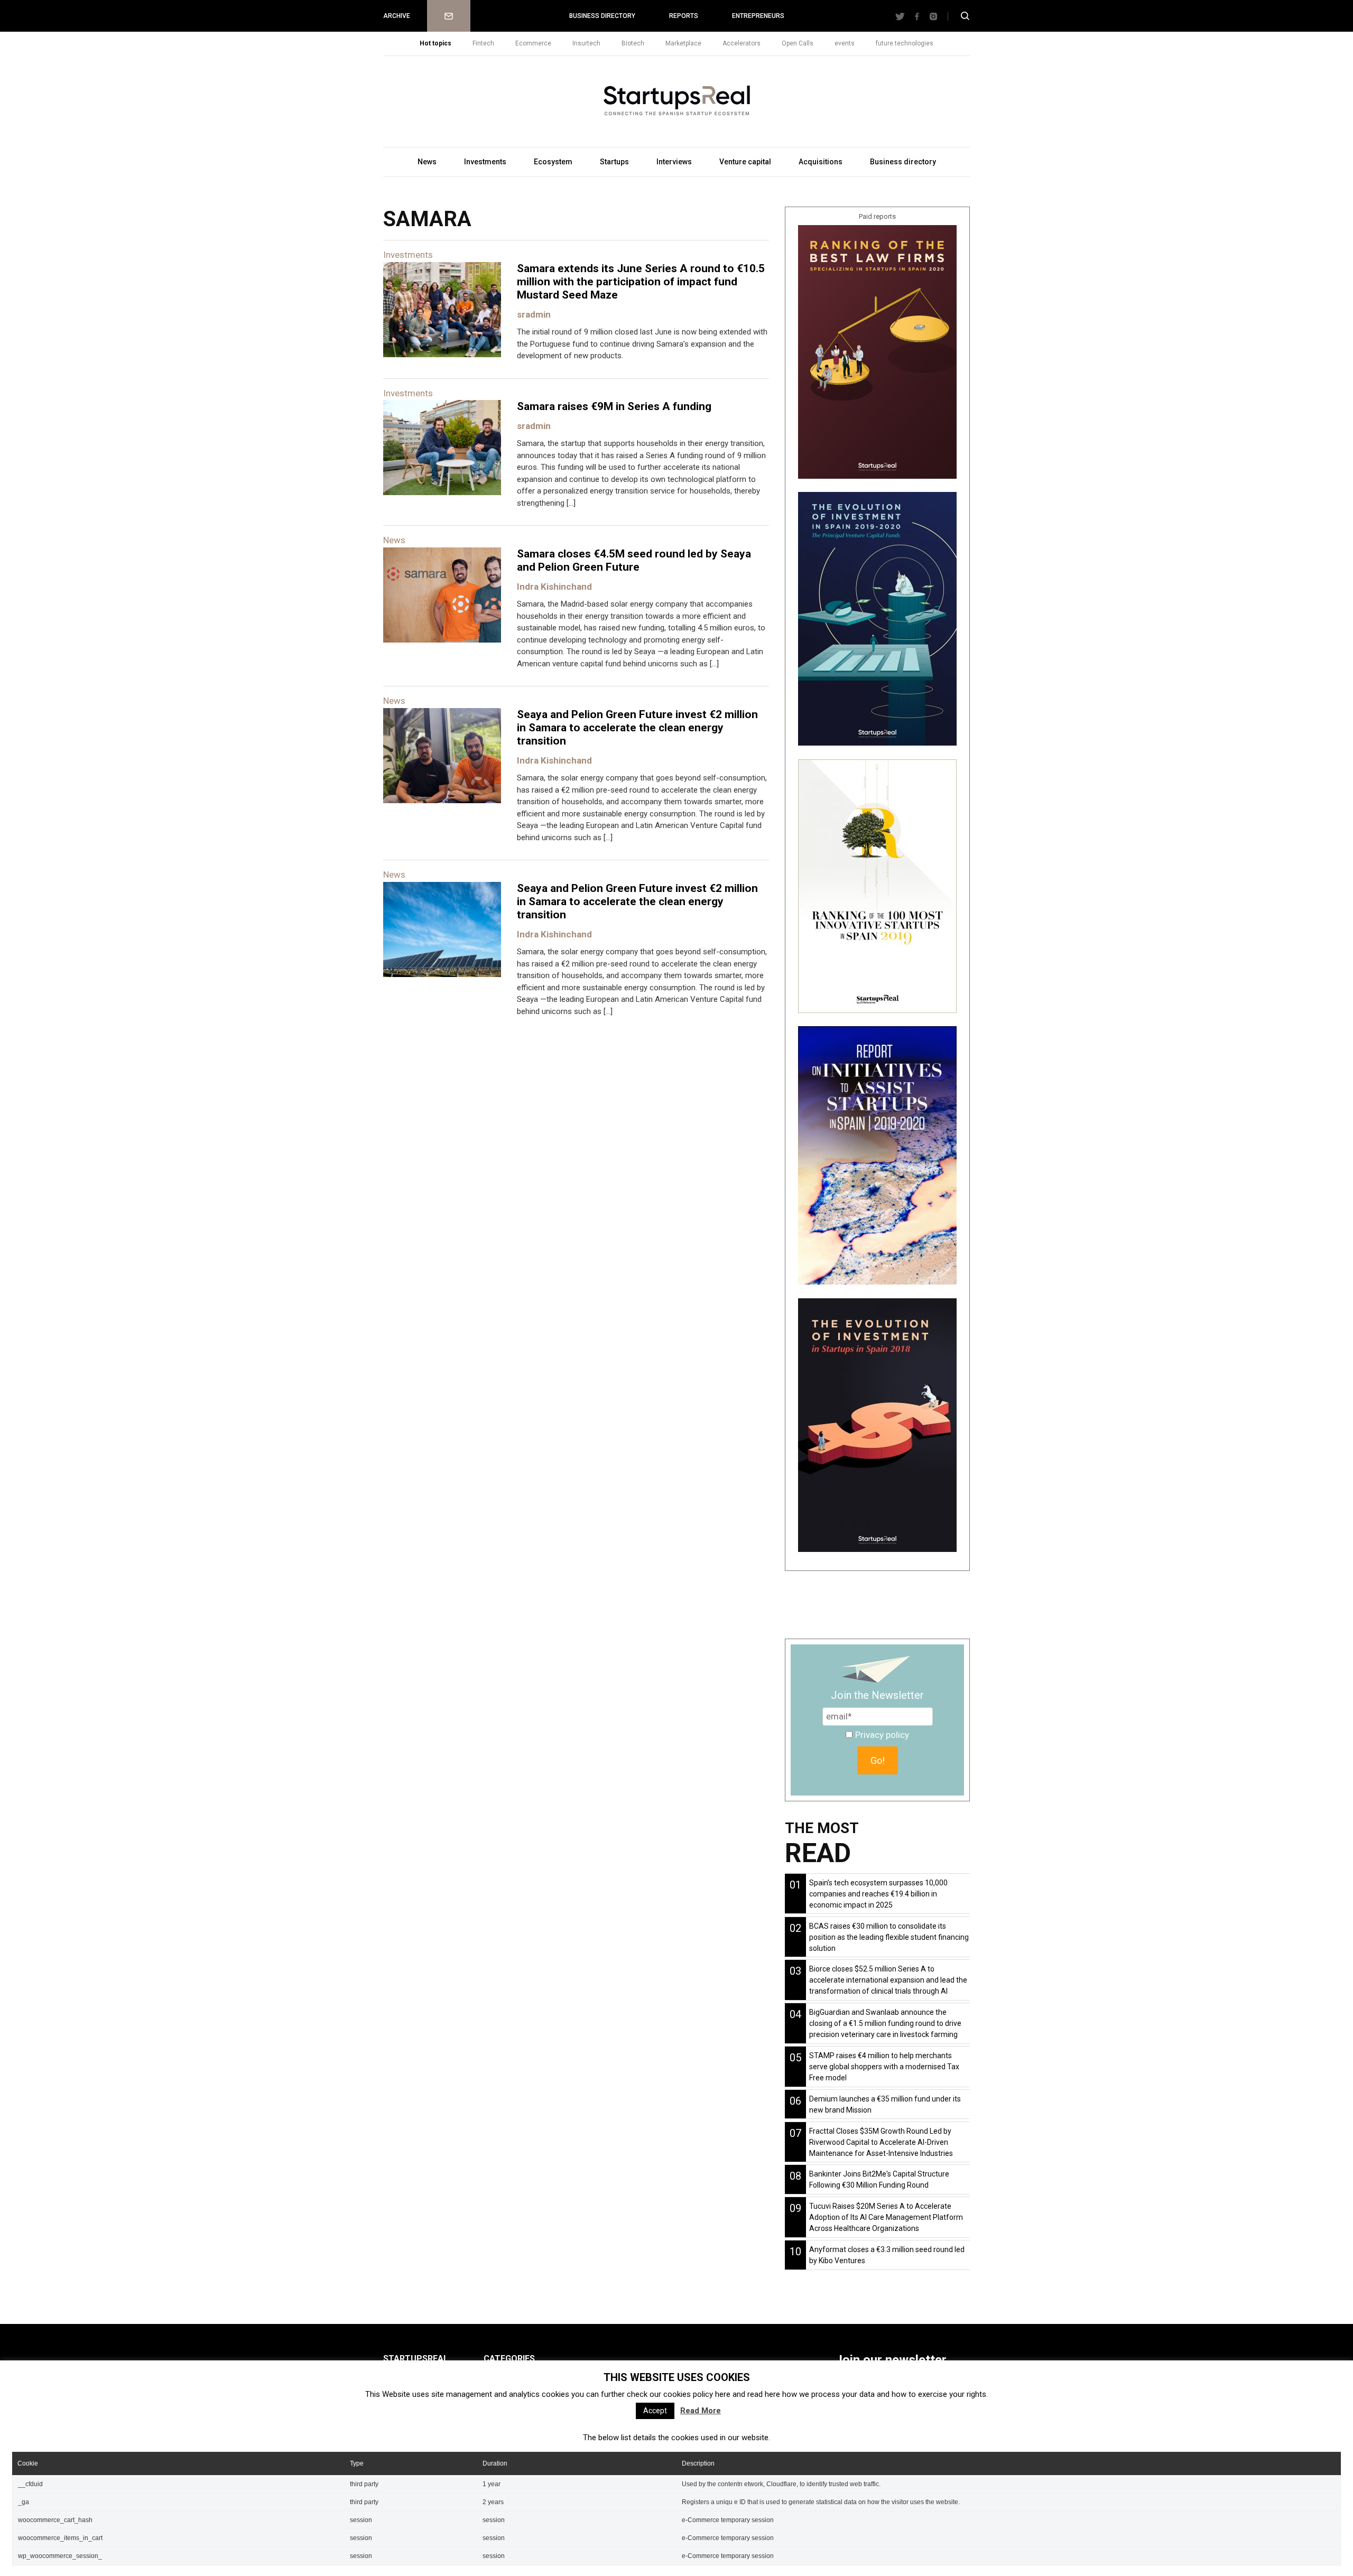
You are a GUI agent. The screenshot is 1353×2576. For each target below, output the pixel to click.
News (427, 162)
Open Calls (798, 43)
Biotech (633, 43)
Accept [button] (655, 2411)
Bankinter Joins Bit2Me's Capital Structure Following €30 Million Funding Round (879, 2179)
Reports (684, 16)
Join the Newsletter (877, 1695)
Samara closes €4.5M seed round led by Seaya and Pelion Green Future (634, 560)
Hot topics (435, 43)
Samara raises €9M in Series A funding (614, 406)
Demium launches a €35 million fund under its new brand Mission (885, 2104)
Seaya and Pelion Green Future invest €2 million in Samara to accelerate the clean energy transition (637, 728)
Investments (485, 162)
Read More (701, 2411)
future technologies (905, 43)
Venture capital (745, 162)
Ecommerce (533, 43)
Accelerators (742, 43)
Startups (614, 162)
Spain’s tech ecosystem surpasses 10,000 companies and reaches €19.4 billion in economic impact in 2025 (878, 1894)
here (723, 2394)
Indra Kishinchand (554, 587)
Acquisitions (821, 162)
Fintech (483, 43)
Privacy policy (882, 1735)
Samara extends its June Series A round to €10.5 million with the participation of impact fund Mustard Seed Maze (641, 282)
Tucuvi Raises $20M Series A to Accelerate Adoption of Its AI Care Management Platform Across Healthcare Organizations (886, 2217)
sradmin (534, 314)
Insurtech (586, 43)
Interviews (674, 162)
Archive (397, 16)
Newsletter (449, 16)
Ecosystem (553, 162)
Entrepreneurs (758, 16)
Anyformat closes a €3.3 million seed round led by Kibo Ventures (887, 2255)
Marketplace (683, 43)
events (845, 43)
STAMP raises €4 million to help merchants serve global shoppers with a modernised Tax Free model (884, 2067)
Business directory (602, 16)
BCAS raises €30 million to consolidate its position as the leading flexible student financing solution (889, 1937)
